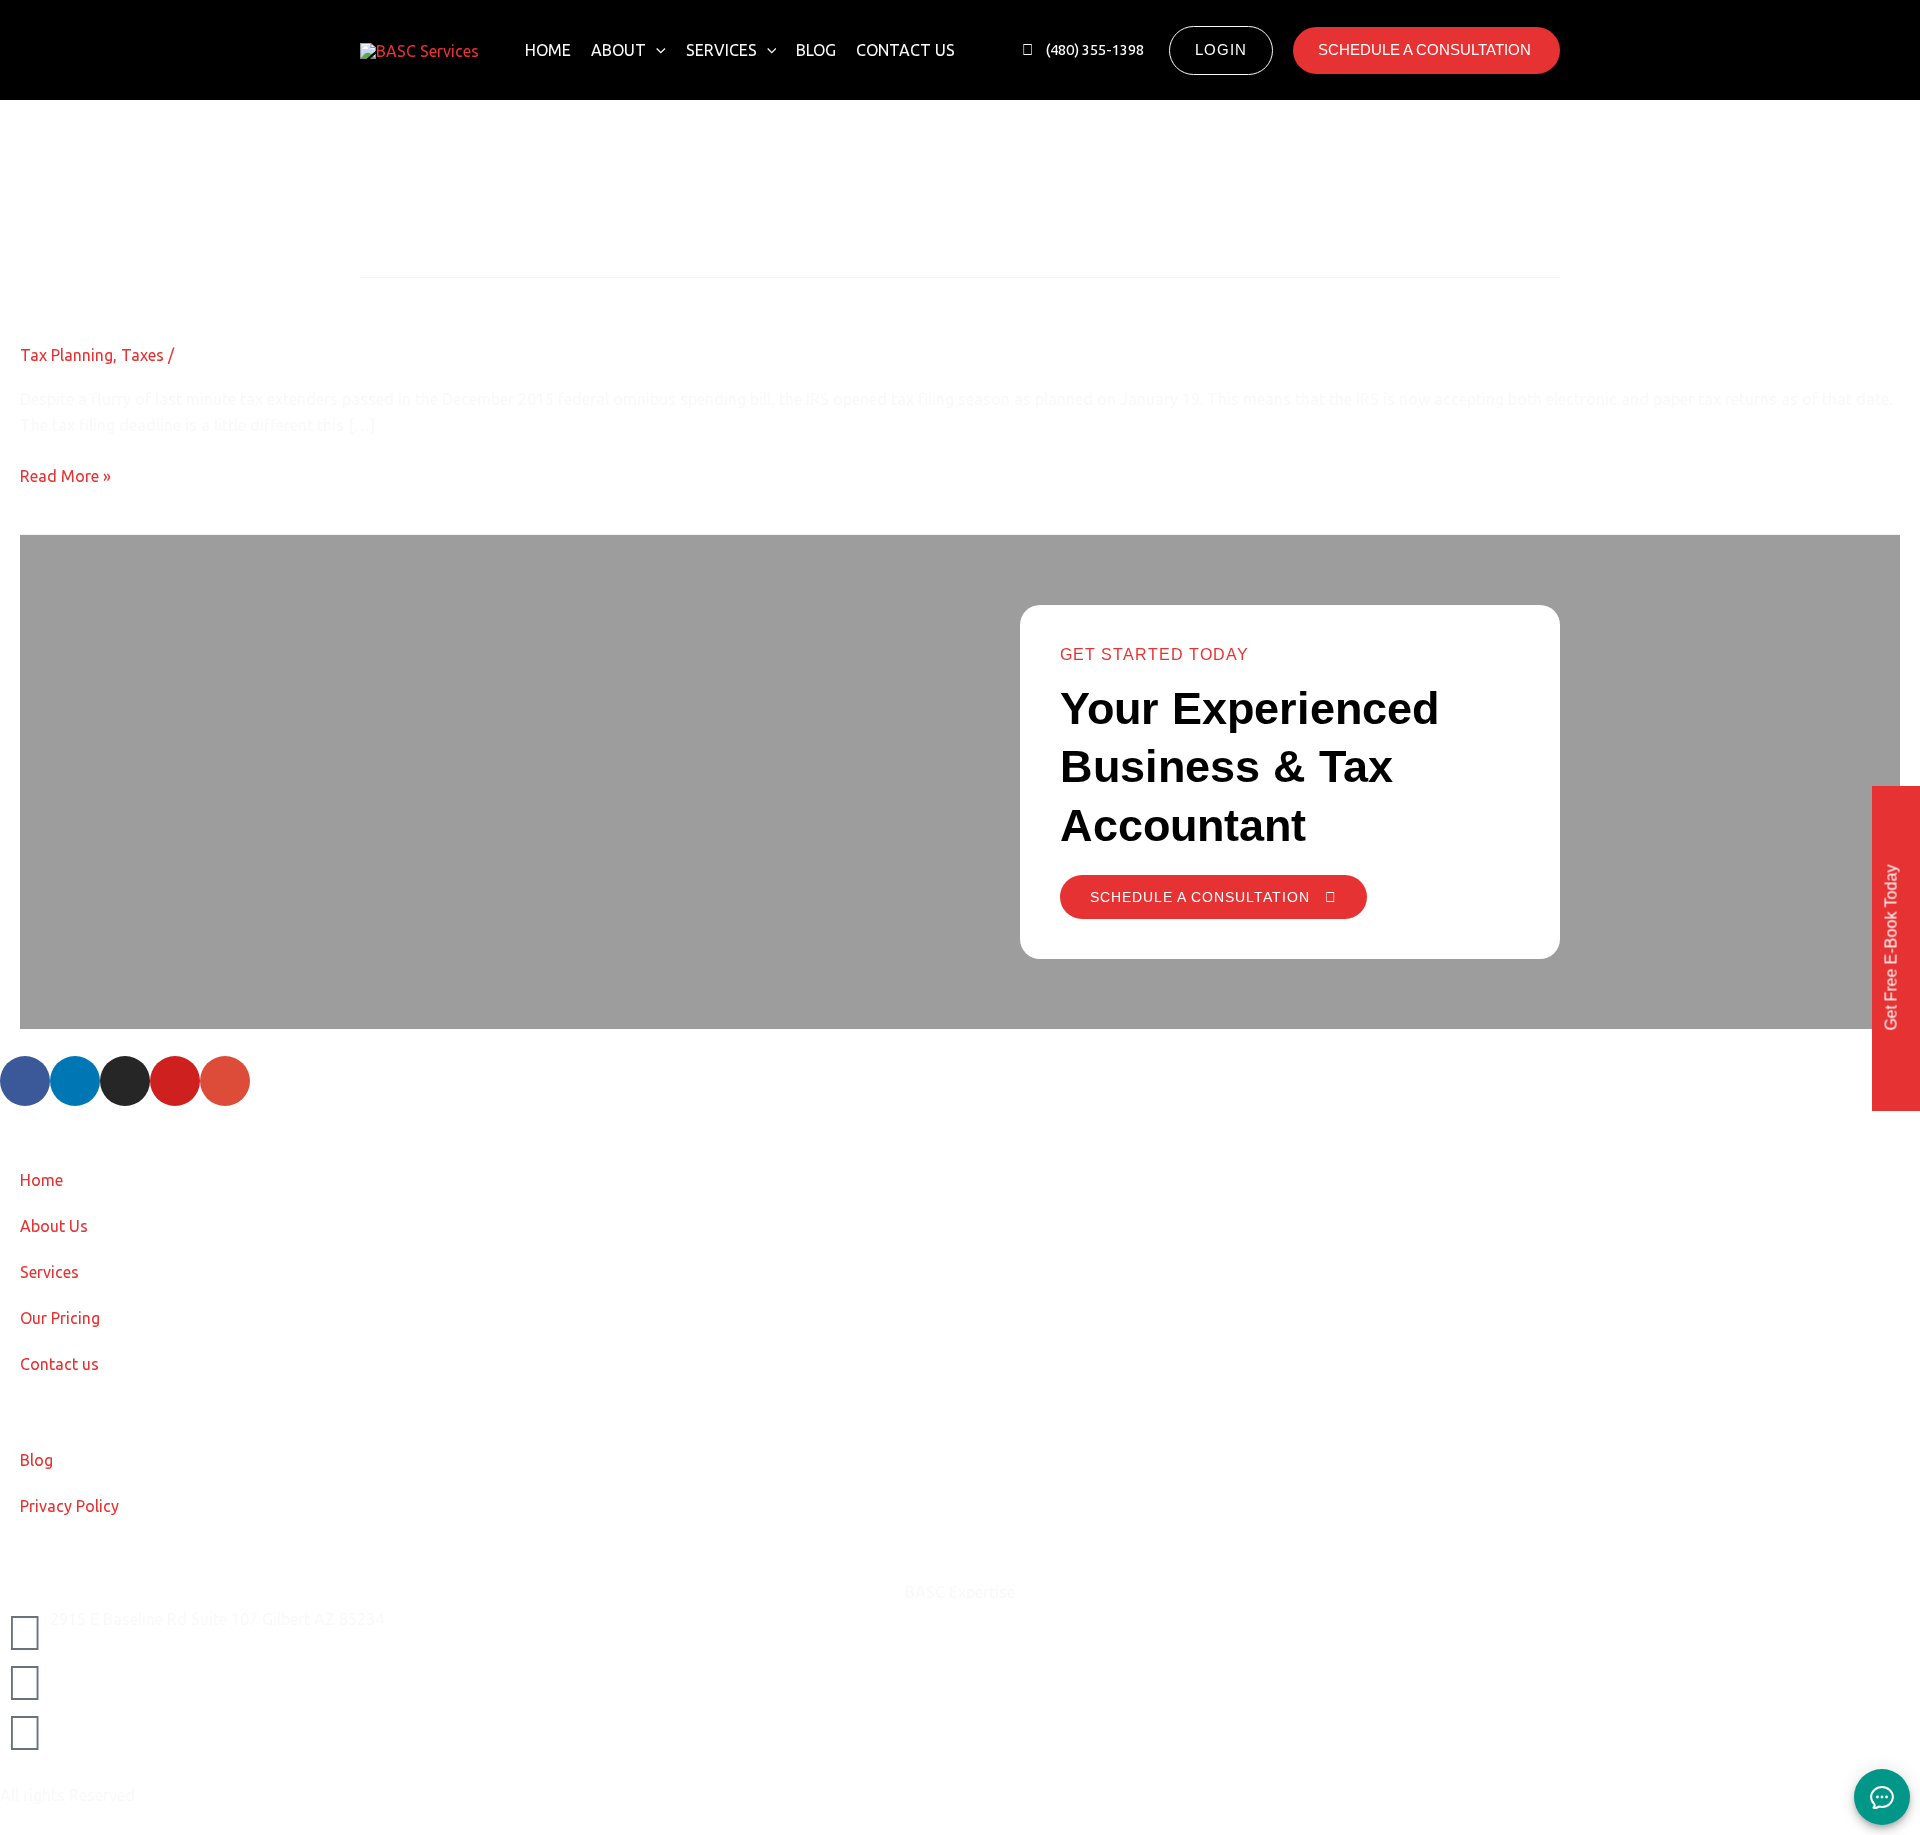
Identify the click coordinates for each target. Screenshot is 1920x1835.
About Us (54, 1226)
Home (548, 50)
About (618, 50)
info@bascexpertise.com (139, 1669)
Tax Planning (66, 355)
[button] (656, 50)
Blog (816, 50)
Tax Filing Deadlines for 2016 (191, 294)
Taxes (142, 355)
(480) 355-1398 (105, 1719)
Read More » (65, 474)
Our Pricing (60, 1318)
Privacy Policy (69, 1506)
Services (721, 50)
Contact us (905, 50)
